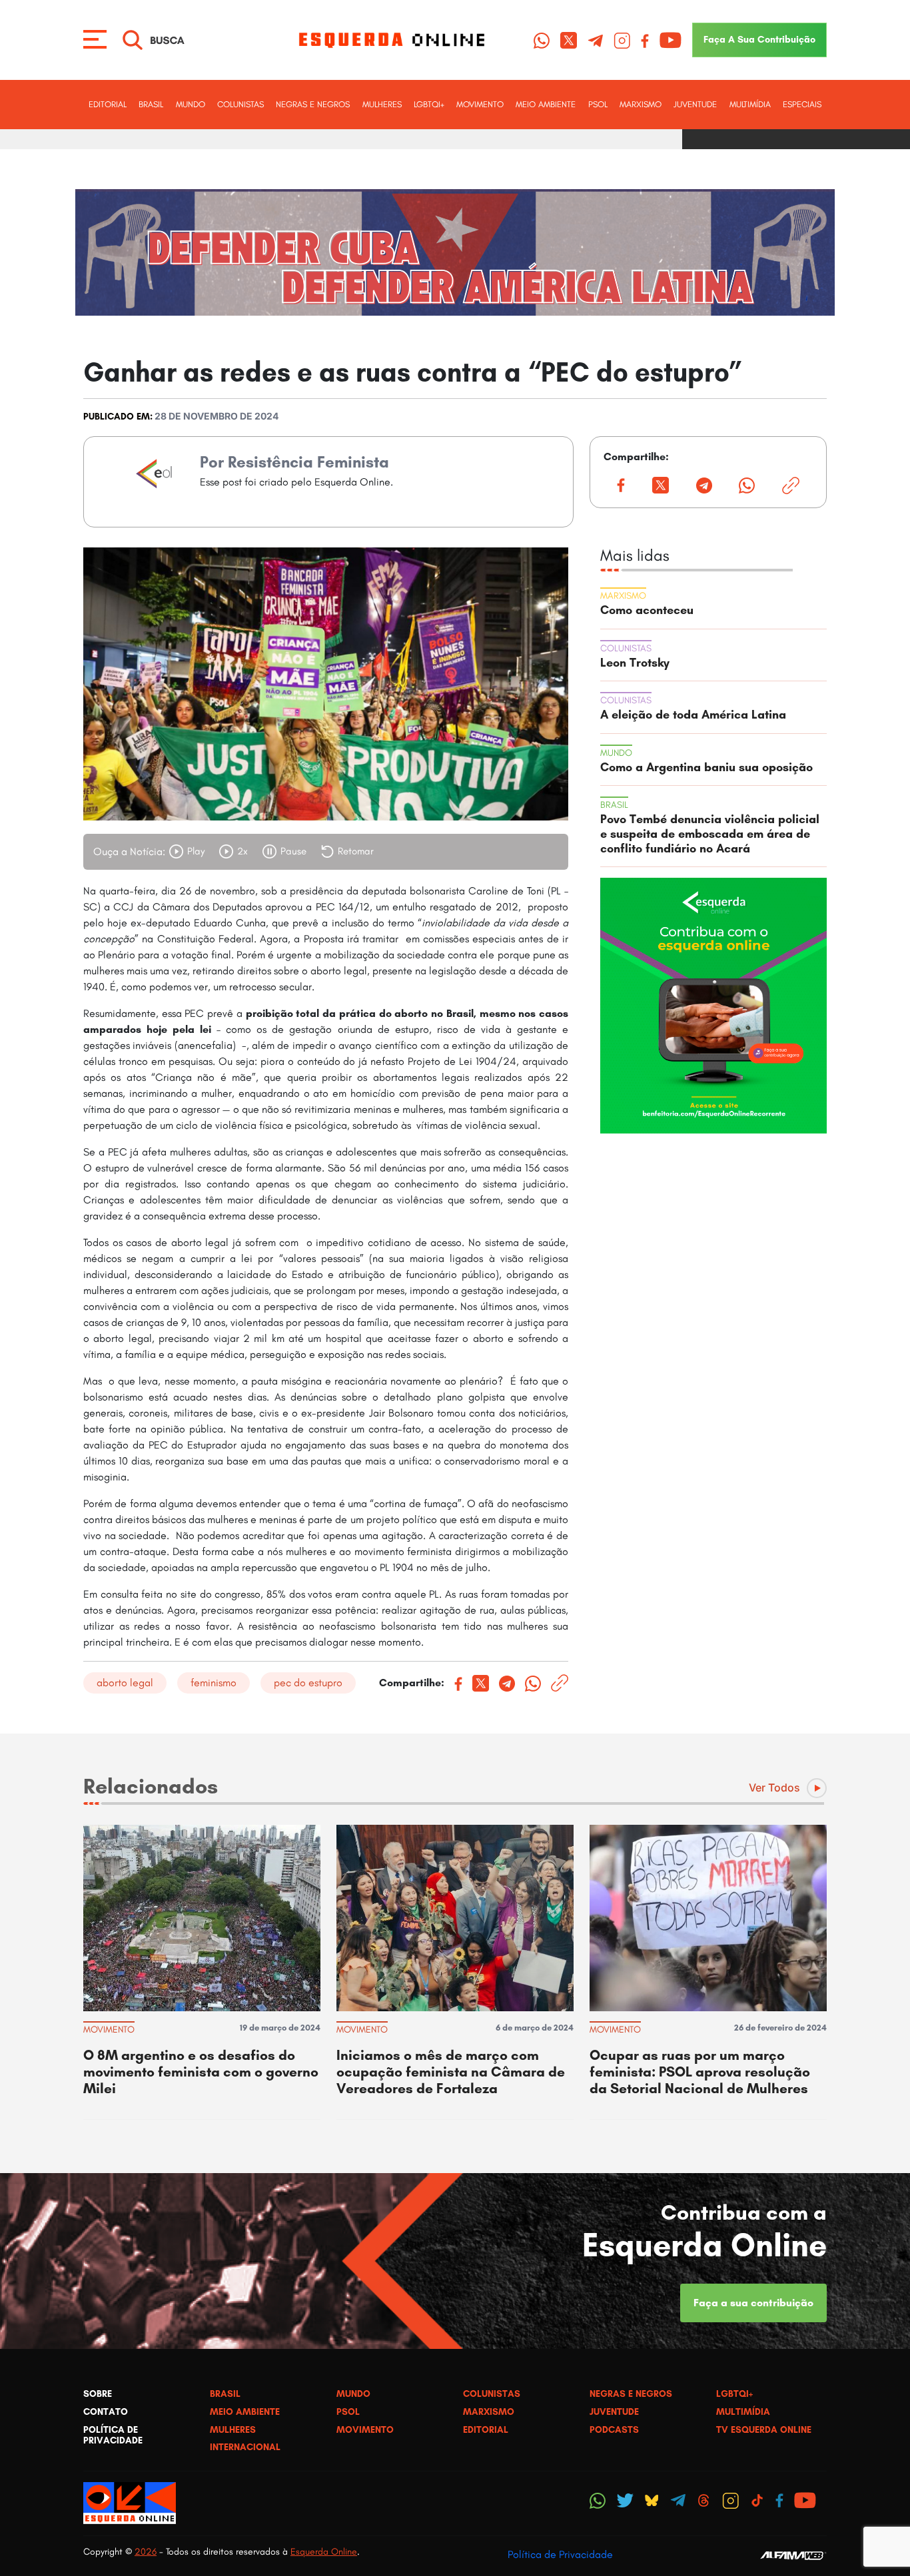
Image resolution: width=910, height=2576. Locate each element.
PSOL (598, 104)
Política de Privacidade (560, 2554)
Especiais (802, 104)
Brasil (151, 104)
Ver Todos (774, 1787)
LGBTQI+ (429, 104)
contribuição (759, 39)
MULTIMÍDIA (750, 104)
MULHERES (382, 104)
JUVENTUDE (695, 104)
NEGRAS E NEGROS (313, 104)
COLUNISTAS (240, 104)
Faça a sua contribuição (753, 2303)
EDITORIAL (108, 104)
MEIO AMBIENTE (546, 104)
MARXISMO (641, 104)
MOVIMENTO (480, 104)
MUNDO (191, 104)
